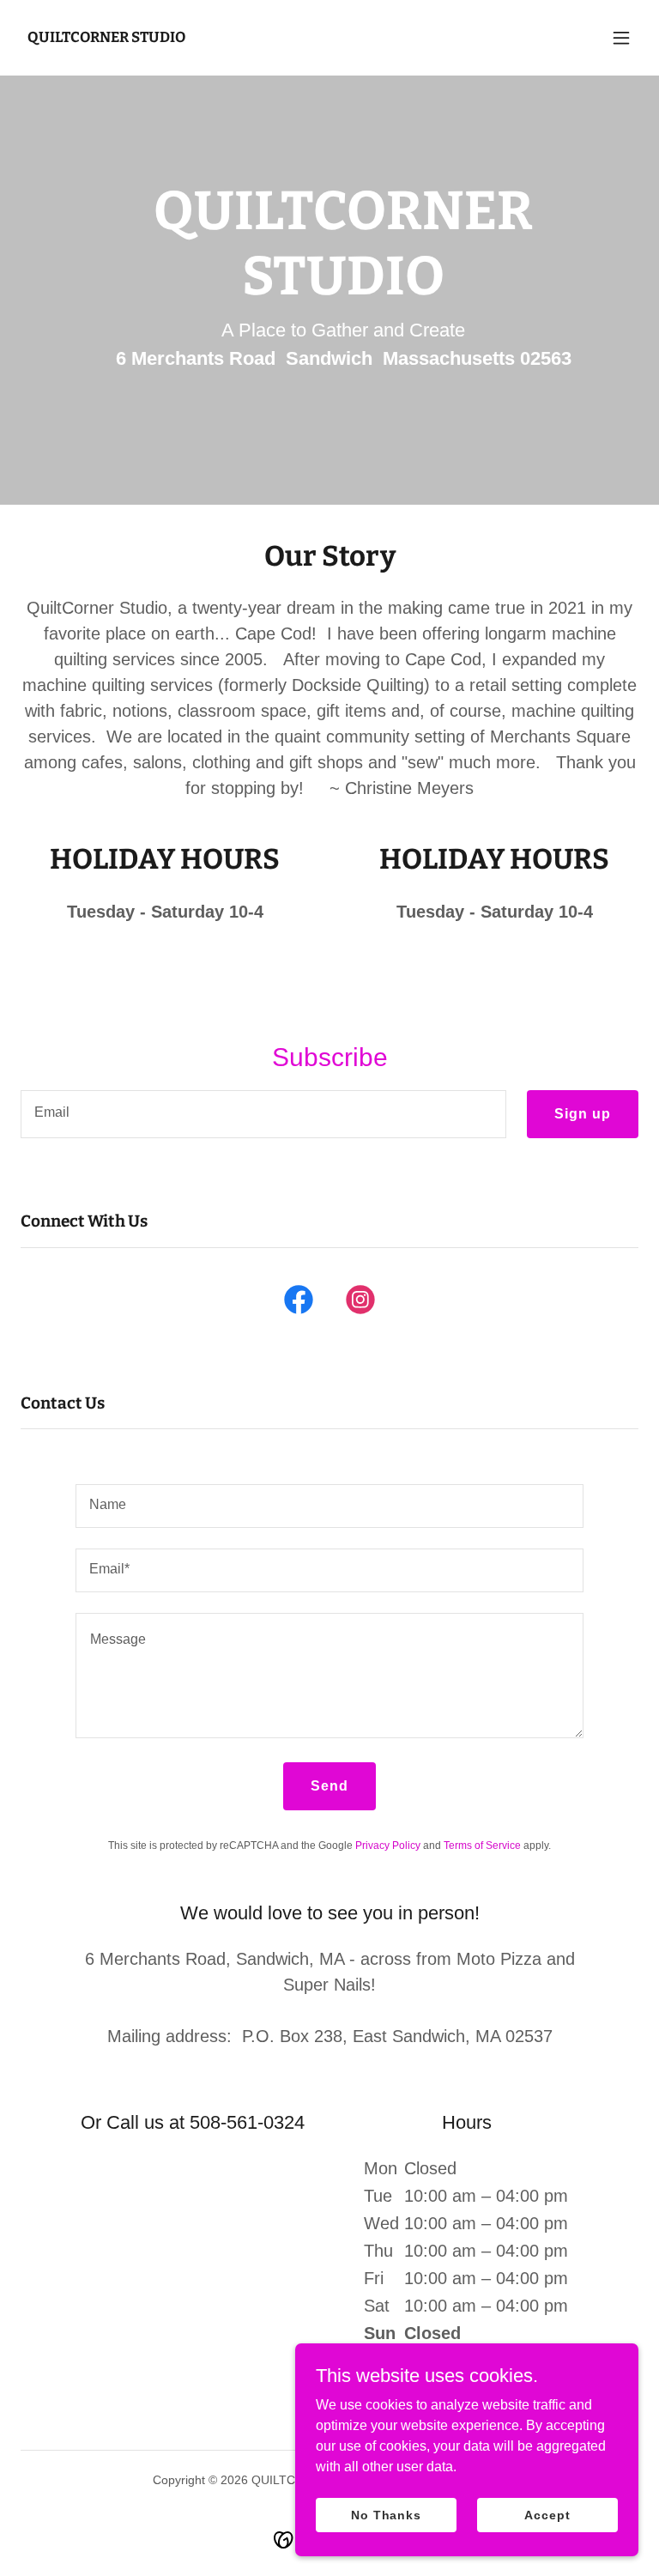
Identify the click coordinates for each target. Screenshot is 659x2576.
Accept (547, 2514)
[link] (106, 37)
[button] (621, 38)
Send (329, 1786)
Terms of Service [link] (482, 1846)
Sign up (583, 1114)
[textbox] (263, 1114)
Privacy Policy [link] (388, 1846)
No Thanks (386, 2514)
